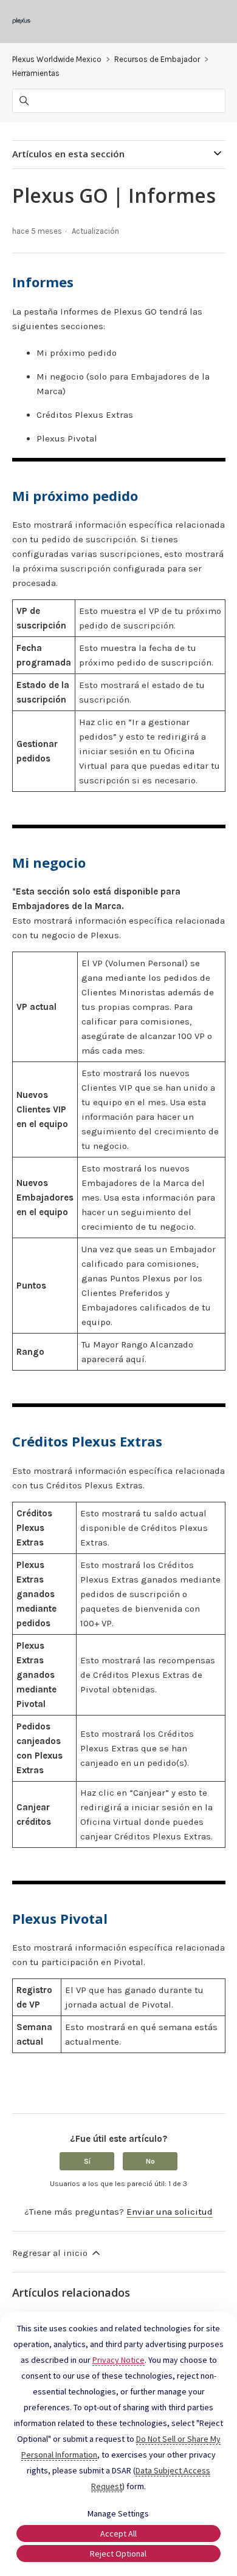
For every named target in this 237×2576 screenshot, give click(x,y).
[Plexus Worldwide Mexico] (22, 22)
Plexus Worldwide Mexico (57, 59)
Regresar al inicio (51, 2253)
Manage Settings (118, 2513)
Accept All (118, 2533)
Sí (87, 2161)
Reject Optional (118, 2554)
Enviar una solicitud (170, 2212)
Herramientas (36, 73)
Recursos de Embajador (157, 59)
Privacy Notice (118, 2360)
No (150, 2161)
